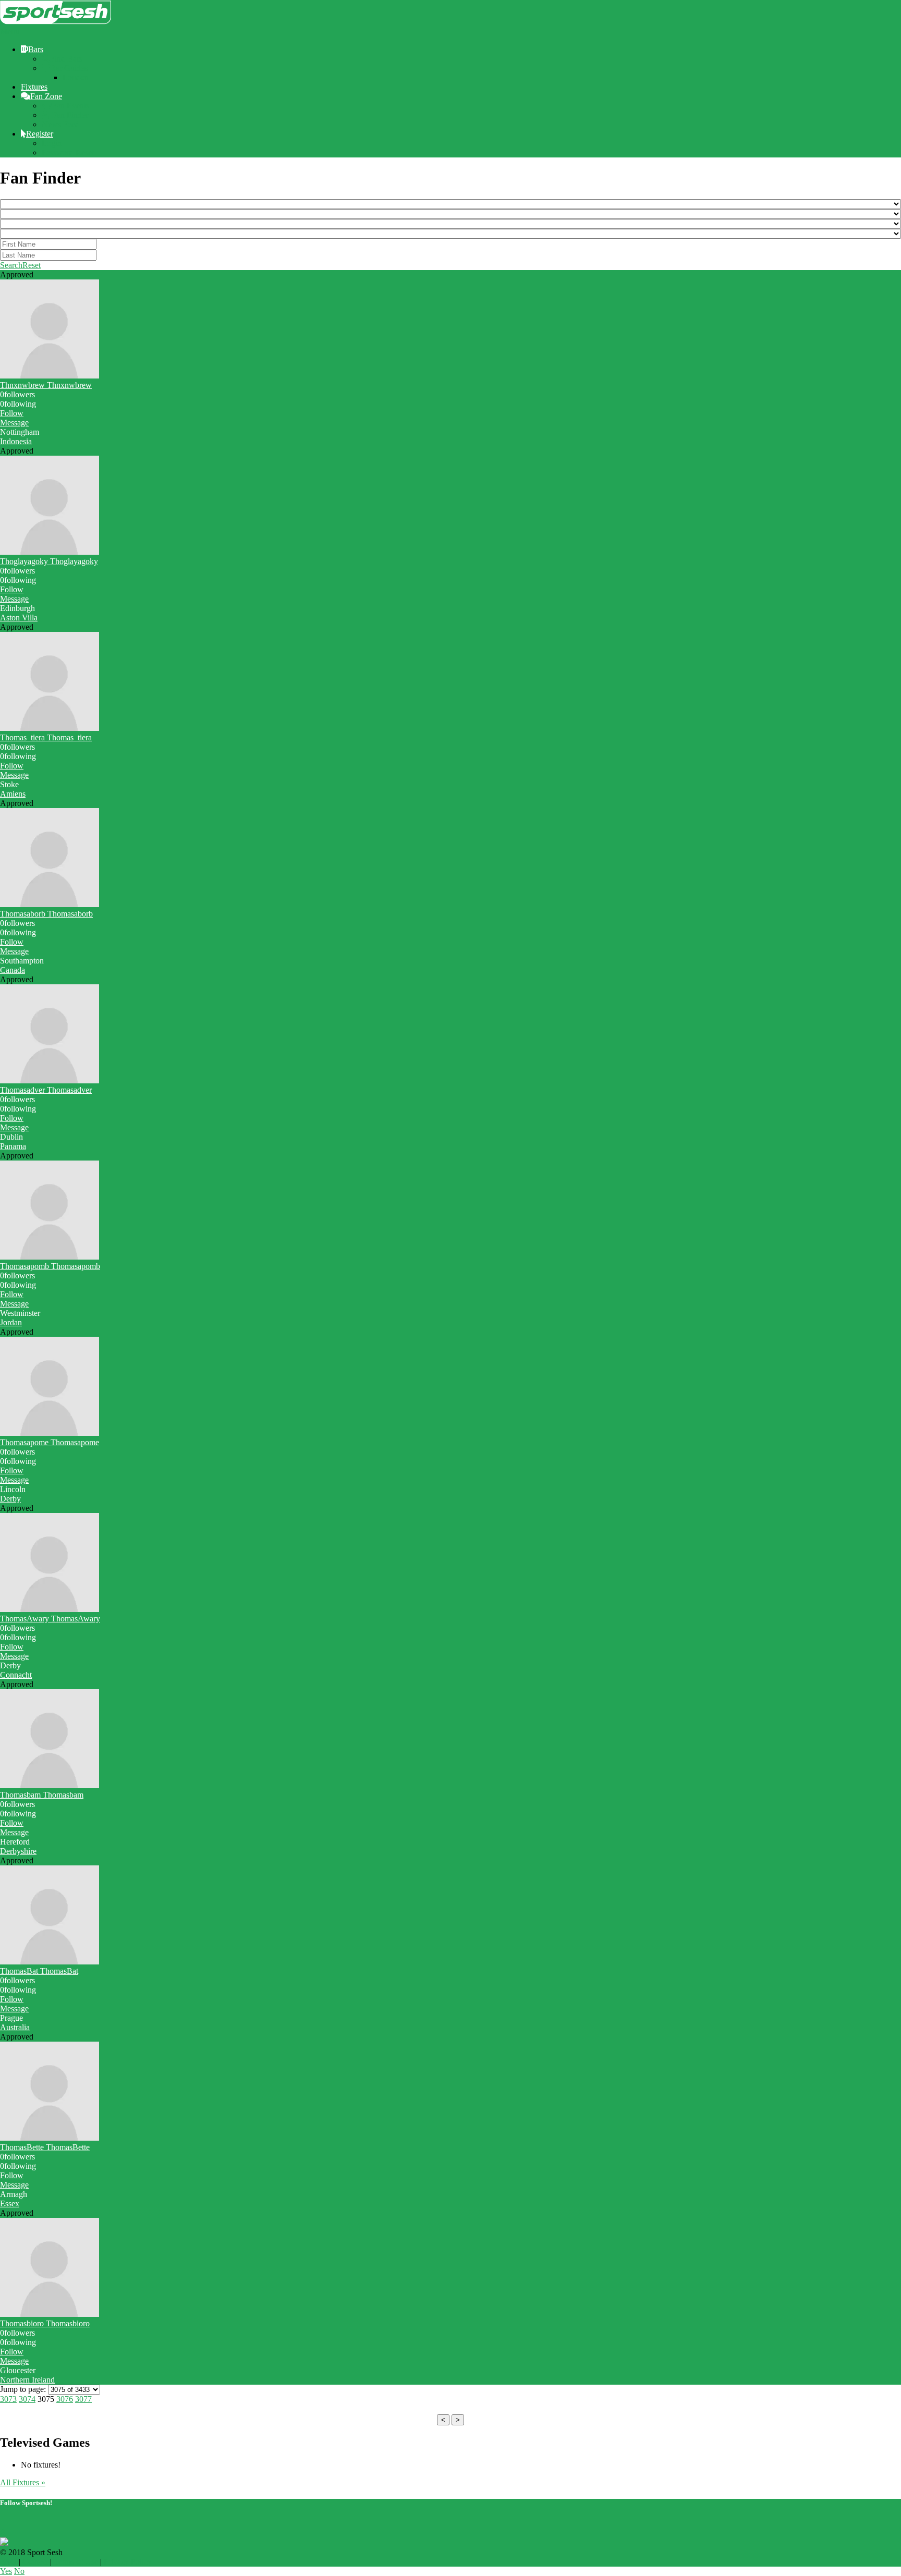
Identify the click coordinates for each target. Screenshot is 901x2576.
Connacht (16, 1675)
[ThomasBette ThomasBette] (50, 2138)
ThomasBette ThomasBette (45, 2147)
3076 (65, 2399)
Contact (35, 2562)
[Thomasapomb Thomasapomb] (50, 1257)
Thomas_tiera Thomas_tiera (46, 737)
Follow (12, 413)
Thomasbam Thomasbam (42, 1795)
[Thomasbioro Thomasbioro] (50, 2314)
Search (11, 265)
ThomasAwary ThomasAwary (50, 1619)
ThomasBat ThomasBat (39, 1971)
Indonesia (16, 441)
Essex (10, 2203)
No (19, 2571)
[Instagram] (21, 2523)
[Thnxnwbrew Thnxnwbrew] (50, 376)
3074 (27, 2399)
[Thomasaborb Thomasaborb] (50, 904)
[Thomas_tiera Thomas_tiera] (50, 728)
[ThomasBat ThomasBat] (50, 1962)
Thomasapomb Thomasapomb (50, 1266)
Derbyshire (18, 1851)
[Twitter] (4, 2523)
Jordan (11, 1322)
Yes (6, 2571)
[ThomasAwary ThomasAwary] (50, 1609)
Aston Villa (19, 618)
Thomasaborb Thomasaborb (46, 914)
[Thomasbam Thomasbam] (50, 1785)
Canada (13, 970)
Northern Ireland (27, 2380)
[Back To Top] (3, 2532)
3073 (8, 2399)
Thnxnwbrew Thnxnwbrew (46, 385)
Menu (10, 32)
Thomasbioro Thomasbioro (45, 2323)
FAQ (8, 2562)
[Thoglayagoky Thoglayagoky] (50, 552)
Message (14, 423)
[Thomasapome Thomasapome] (50, 1433)
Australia (15, 2027)
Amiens (13, 794)
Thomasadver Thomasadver (46, 1090)
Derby (10, 1499)
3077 (83, 2399)
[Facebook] (13, 2523)
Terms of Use (76, 2562)
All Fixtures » (23, 2482)
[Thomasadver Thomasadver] (50, 1081)
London (76, 77)
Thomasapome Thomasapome (50, 1442)
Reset (32, 265)
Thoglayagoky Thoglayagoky (49, 561)
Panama (13, 1146)
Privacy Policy (128, 2562)
